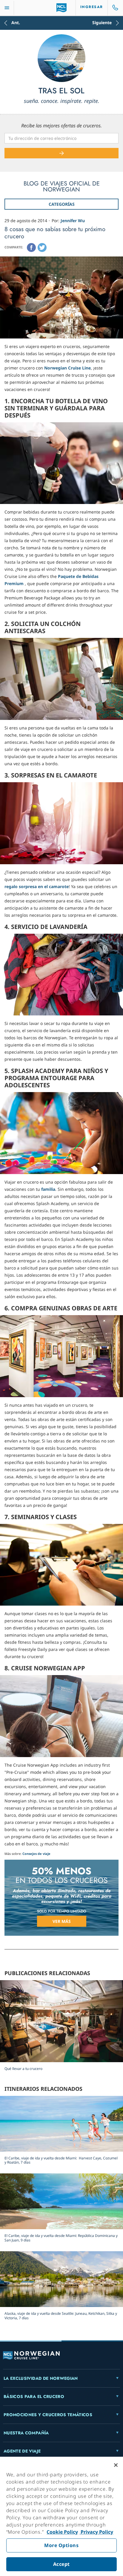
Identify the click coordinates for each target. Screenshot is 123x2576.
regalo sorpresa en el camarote (37, 886)
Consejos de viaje (36, 1854)
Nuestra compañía (26, 2433)
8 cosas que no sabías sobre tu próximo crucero (55, 233)
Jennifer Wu (73, 221)
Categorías (62, 204)
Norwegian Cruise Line (67, 368)
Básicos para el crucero (34, 2396)
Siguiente (102, 23)
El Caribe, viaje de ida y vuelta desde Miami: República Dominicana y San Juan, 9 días (61, 2238)
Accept (61, 2564)
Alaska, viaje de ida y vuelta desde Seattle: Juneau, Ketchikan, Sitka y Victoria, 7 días (61, 2316)
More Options (61, 2545)
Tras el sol (61, 91)
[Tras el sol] (61, 58)
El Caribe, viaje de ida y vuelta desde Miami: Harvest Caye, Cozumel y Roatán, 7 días (61, 2160)
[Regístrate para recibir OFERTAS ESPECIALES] (61, 153)
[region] (61, 2516)
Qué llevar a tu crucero (23, 2069)
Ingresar (92, 7)
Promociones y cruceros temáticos (48, 2415)
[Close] (116, 2465)
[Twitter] (42, 248)
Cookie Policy (62, 2532)
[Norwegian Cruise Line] (62, 8)
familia (48, 1189)
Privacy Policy (96, 2532)
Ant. (16, 23)
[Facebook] (31, 248)
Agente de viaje (22, 2451)
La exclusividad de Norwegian (41, 2378)
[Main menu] (7, 8)
